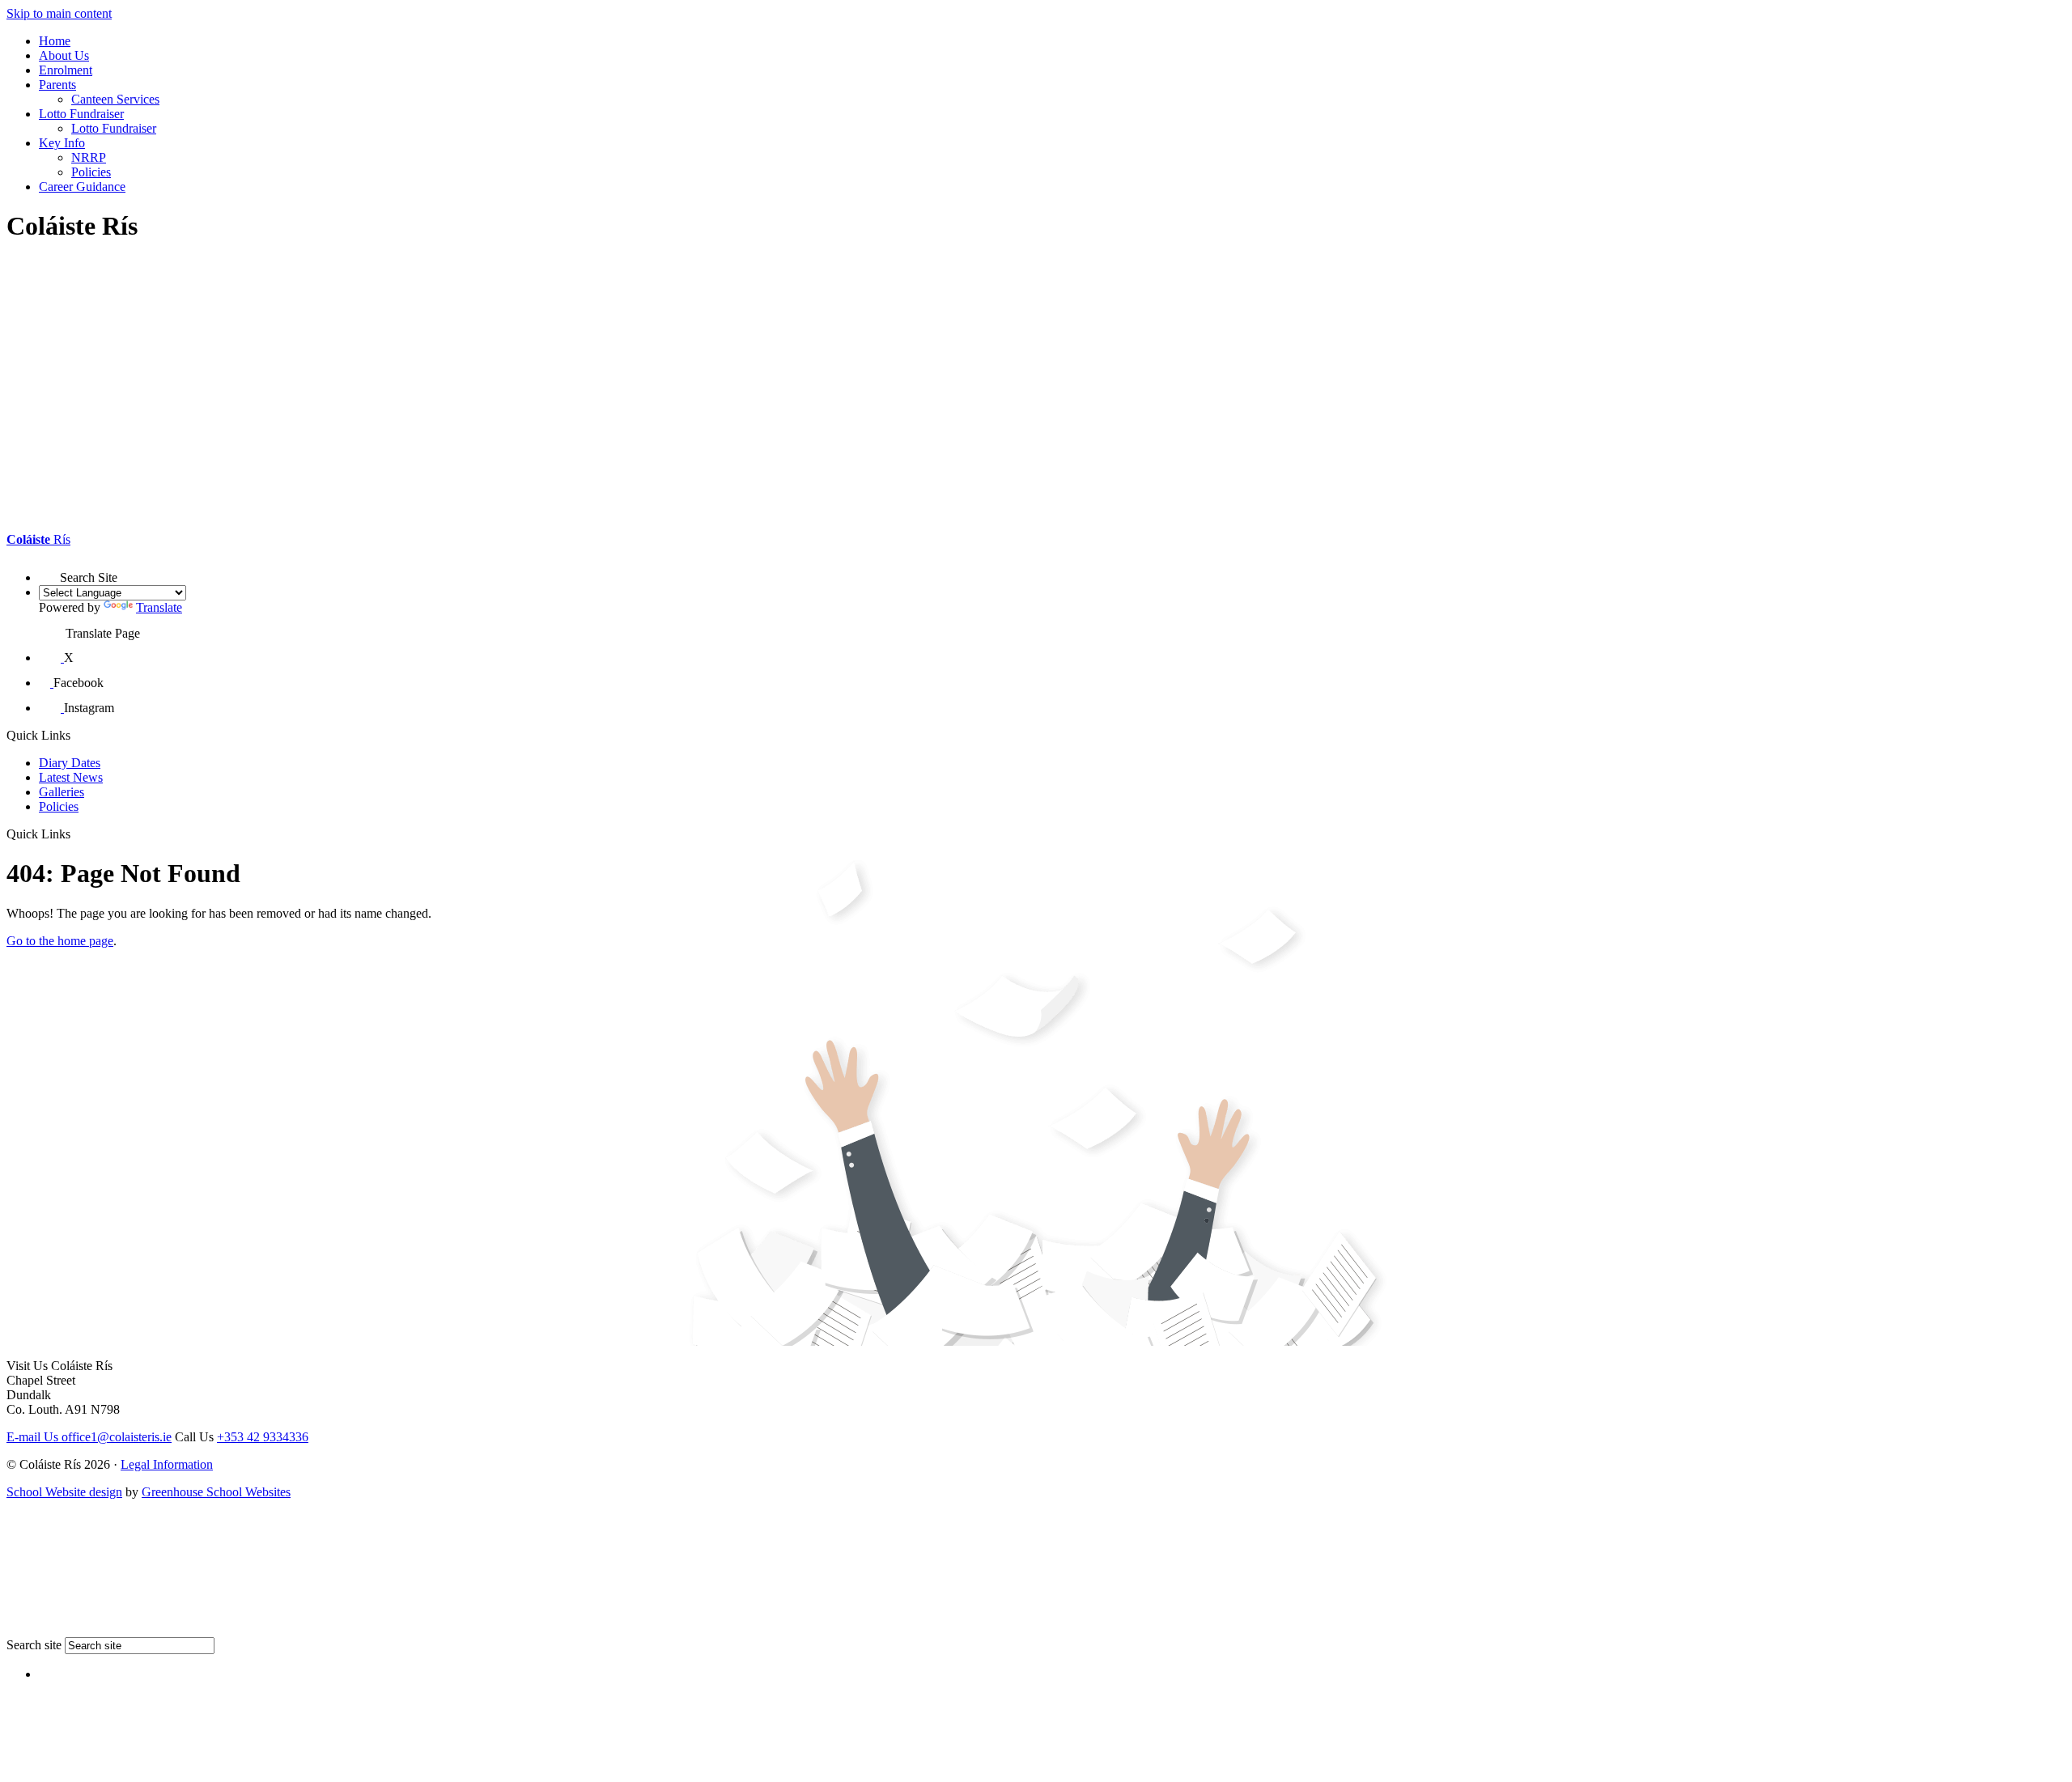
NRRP (89, 157)
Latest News (71, 777)
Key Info (62, 143)
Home (55, 41)
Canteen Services (115, 99)
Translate (159, 607)
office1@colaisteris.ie (89, 1437)
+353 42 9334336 (263, 1437)
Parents (57, 85)
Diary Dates (70, 763)
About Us (64, 55)
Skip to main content (59, 13)
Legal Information (167, 1464)
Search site (34, 1645)
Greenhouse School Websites (216, 1492)
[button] (49, 571)
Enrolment (66, 70)
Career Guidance (82, 187)
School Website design (64, 1492)
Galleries (62, 792)
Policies (91, 172)
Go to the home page (60, 941)
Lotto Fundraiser (81, 114)
